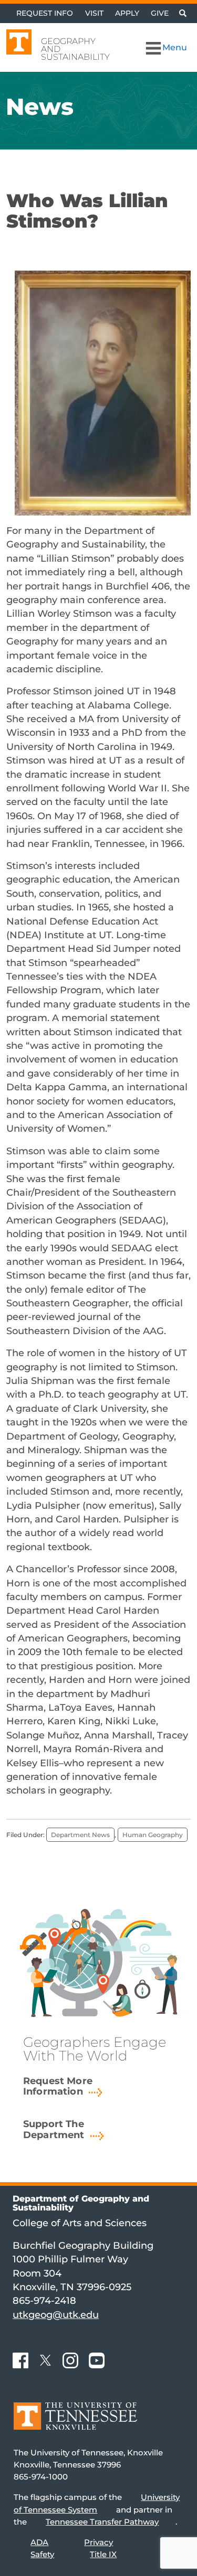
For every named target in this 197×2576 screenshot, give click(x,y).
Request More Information (58, 2086)
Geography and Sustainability (75, 49)
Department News (80, 1835)
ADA (39, 2542)
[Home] (75, 2424)
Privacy (98, 2542)
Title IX (103, 2554)
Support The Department (54, 2129)
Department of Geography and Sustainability (81, 2203)
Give (160, 13)
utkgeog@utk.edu (56, 2315)
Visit (94, 13)
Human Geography (153, 1835)
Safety (42, 2554)
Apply (127, 13)
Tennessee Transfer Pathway (102, 2522)
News (40, 106)
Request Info (45, 13)
